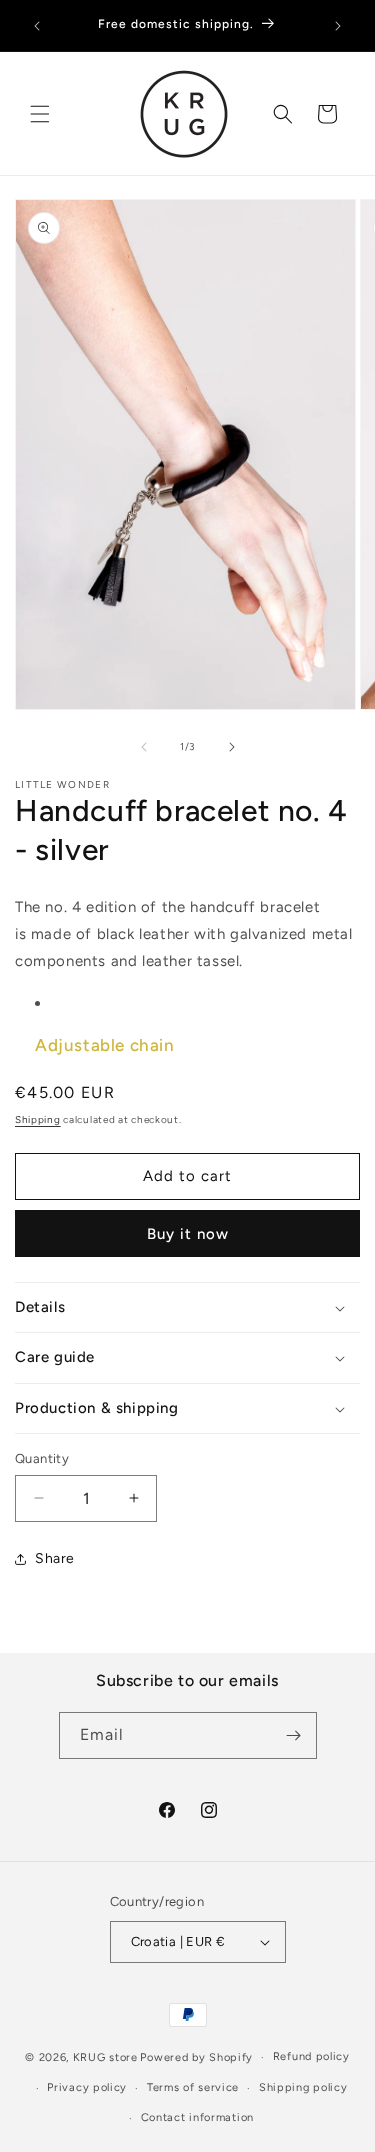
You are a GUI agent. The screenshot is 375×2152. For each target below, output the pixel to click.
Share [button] (55, 1558)
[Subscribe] (294, 1735)
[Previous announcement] (37, 26)
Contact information (197, 2117)
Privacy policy (87, 2087)
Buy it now (188, 1234)
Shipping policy (303, 2087)
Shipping (38, 1119)
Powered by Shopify (196, 2057)
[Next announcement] (338, 26)
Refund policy (311, 2056)
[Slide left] (144, 747)
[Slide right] (232, 747)
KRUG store (105, 2057)
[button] (40, 114)
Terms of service (193, 2087)
